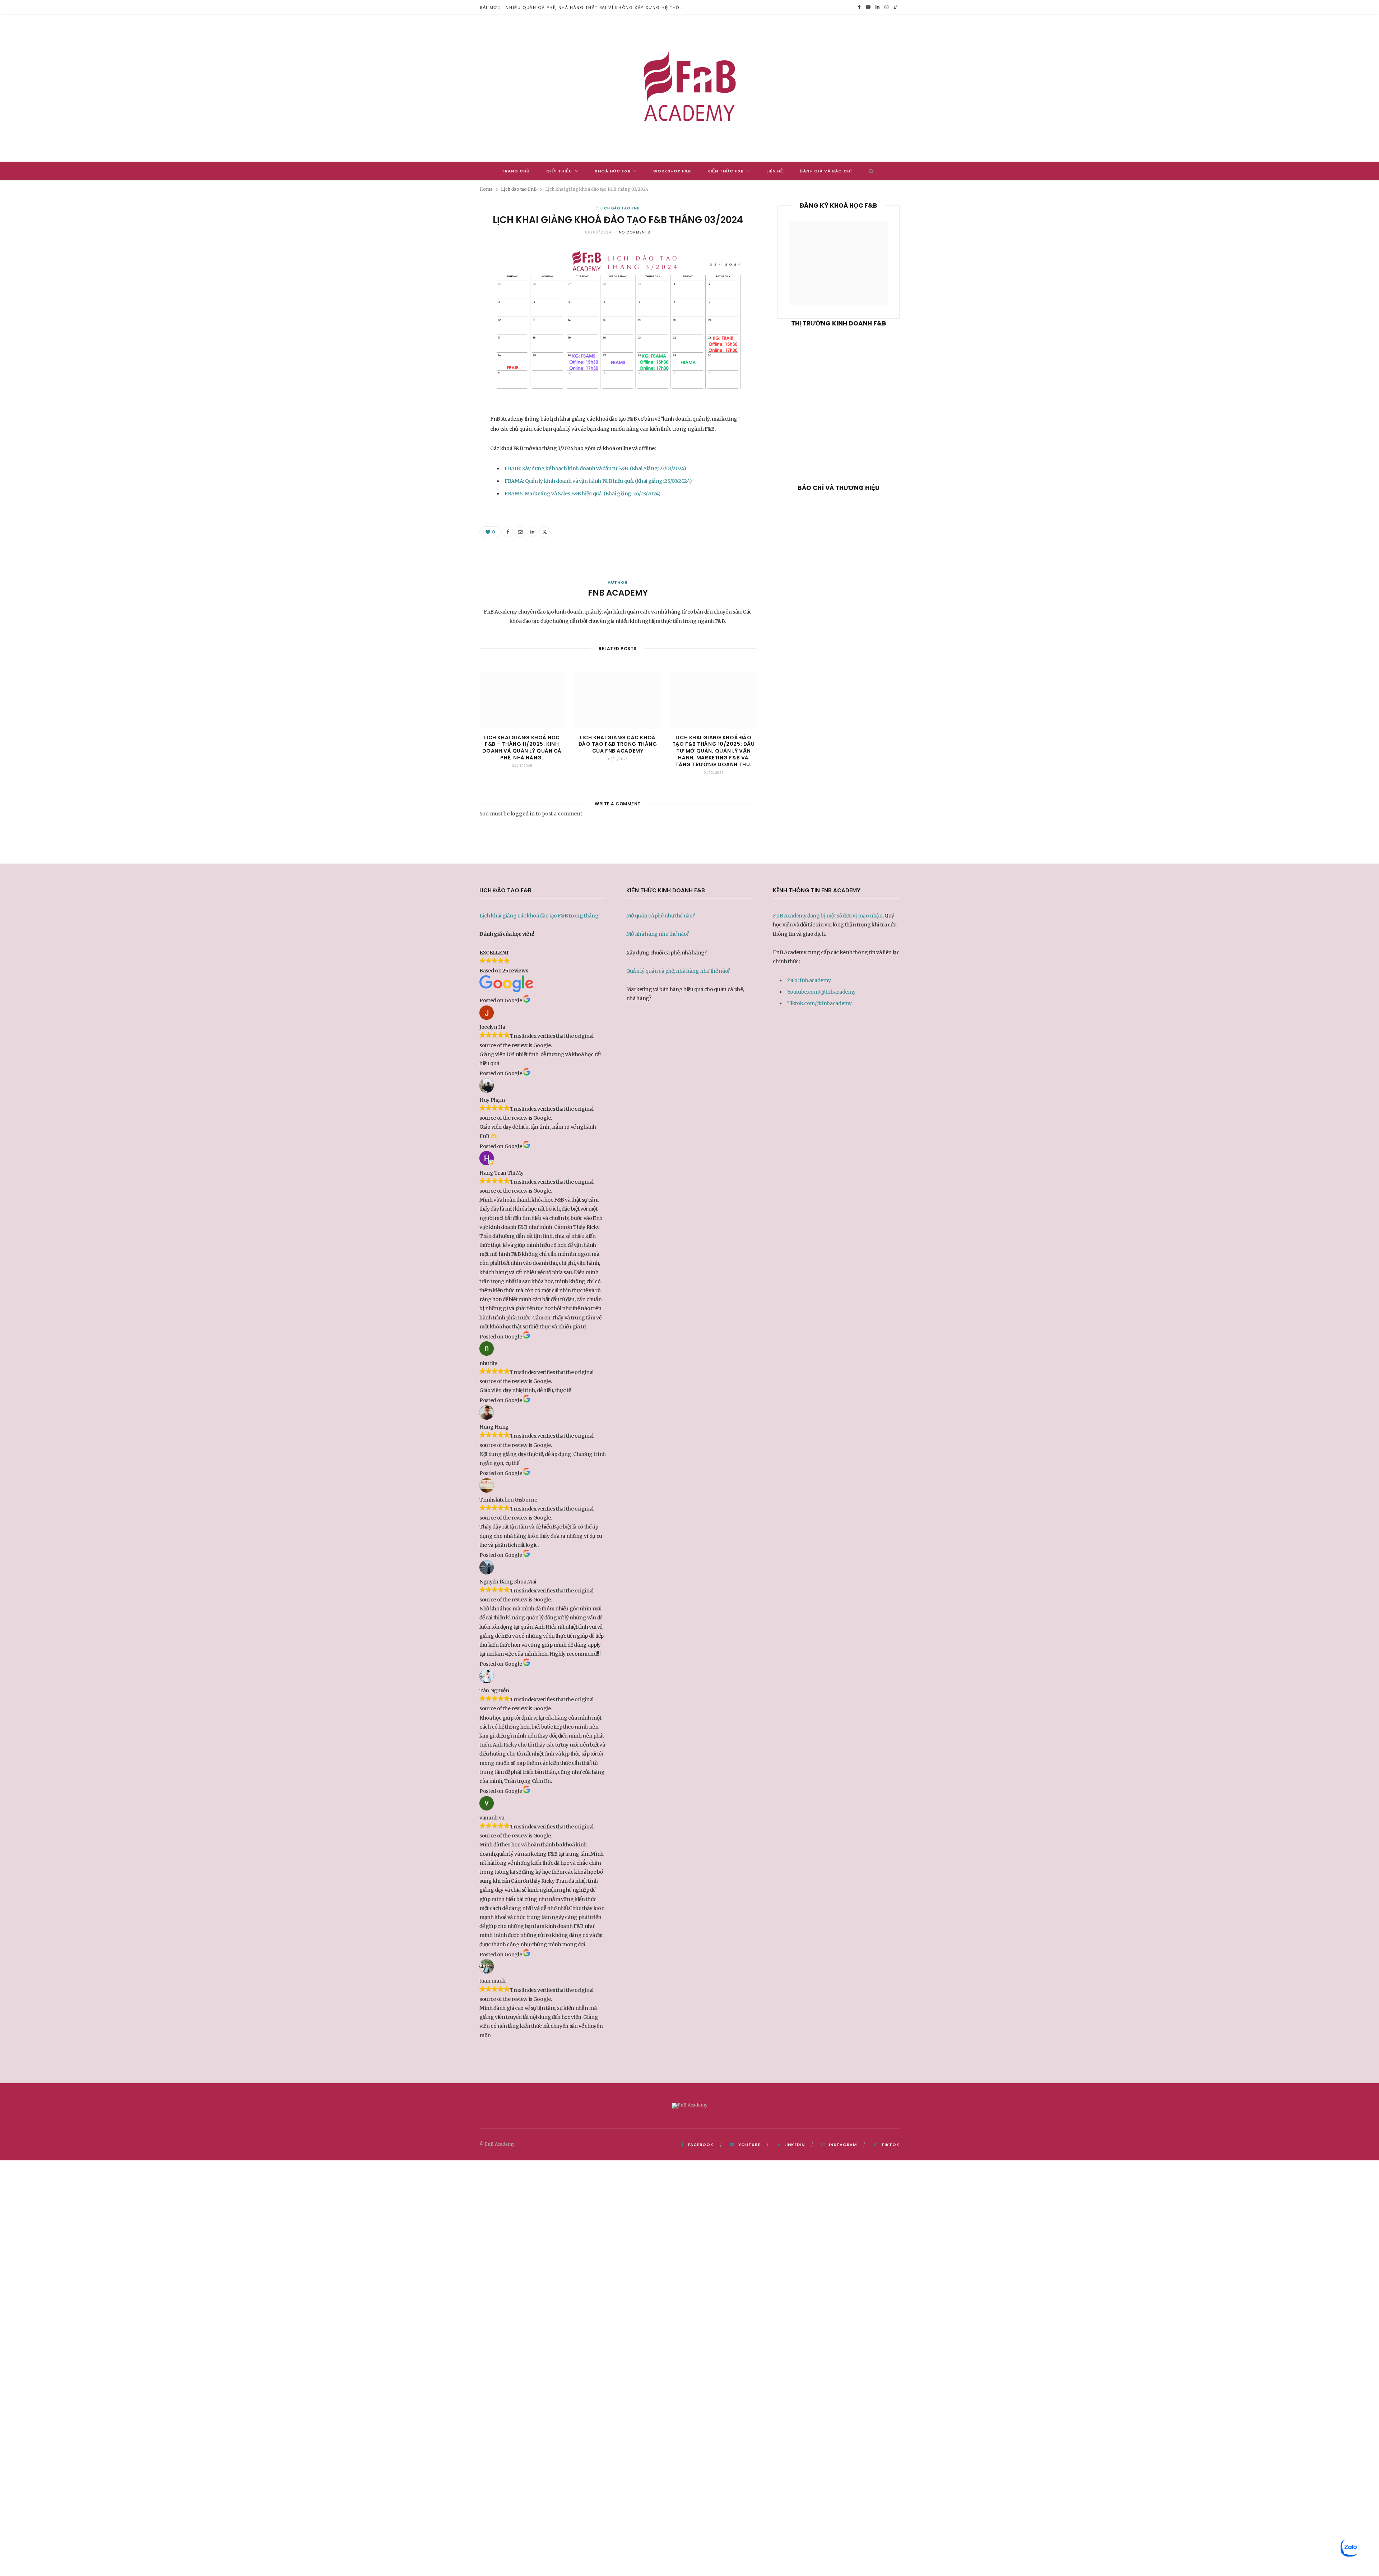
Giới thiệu (559, 171)
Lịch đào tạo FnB (620, 208)
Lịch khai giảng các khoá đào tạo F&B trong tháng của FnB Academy (618, 744)
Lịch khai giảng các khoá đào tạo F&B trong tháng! (540, 916)
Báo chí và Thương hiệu (839, 575)
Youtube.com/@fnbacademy (821, 992)
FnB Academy (618, 593)
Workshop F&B (672, 171)
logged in (523, 814)
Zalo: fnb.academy (809, 980)
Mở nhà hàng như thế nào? (658, 934)
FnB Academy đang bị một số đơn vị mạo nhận (828, 916)
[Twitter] (544, 532)
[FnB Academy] (690, 88)
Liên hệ (775, 171)
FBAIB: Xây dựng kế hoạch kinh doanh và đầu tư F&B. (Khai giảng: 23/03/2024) (595, 468)
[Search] (869, 171)
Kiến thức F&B (726, 171)
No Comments (635, 232)
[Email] (446, 461)
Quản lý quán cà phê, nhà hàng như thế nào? (678, 971)
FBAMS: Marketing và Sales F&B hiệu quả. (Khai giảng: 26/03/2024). (583, 494)
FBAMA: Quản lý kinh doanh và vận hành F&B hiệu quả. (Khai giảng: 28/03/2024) (598, 481)
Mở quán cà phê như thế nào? (661, 916)
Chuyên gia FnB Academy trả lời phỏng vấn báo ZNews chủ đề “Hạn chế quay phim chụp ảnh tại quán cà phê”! (839, 606)
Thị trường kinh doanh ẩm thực (838, 410)
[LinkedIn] (446, 479)
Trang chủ (516, 171)
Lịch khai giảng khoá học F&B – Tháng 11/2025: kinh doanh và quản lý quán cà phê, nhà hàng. (522, 748)
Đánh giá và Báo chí (826, 171)
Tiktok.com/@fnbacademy (819, 1003)
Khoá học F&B (613, 171)
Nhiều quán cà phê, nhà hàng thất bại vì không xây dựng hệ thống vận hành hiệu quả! (597, 8)
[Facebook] (446, 443)
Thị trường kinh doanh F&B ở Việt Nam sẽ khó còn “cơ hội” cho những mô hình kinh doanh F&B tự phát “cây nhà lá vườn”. (839, 441)
